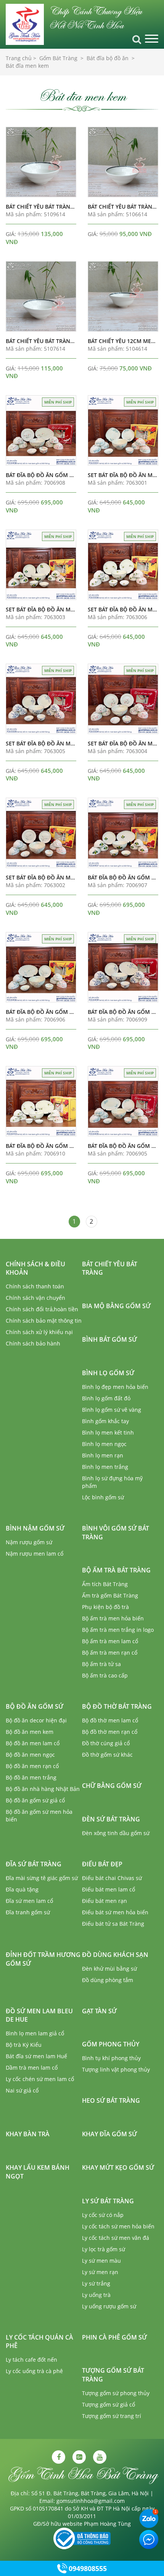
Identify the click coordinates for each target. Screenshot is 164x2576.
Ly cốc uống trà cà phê (34, 2371)
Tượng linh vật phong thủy (116, 2069)
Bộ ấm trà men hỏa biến (113, 1618)
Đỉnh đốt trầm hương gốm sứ (43, 1959)
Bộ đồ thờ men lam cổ (110, 1720)
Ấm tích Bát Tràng (105, 1584)
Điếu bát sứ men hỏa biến (115, 1912)
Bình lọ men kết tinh (108, 1432)
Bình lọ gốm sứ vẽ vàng (112, 1410)
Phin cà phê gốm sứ (114, 2337)
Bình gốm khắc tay (105, 1421)
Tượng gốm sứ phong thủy (116, 2393)
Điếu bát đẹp (102, 1864)
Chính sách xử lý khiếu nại (39, 1332)
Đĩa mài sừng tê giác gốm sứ (42, 1878)
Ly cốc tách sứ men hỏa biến (118, 2226)
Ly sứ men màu (101, 2261)
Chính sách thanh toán (35, 1286)
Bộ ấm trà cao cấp (105, 1675)
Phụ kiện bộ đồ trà (105, 1607)
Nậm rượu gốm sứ (29, 1542)
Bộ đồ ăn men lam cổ (33, 1743)
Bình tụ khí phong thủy (111, 2058)
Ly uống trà (96, 2295)
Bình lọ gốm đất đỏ (106, 1398)
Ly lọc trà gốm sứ (104, 2249)
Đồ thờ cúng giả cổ (106, 1743)
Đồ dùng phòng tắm (108, 1980)
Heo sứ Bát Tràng (111, 2100)
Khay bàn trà (28, 2134)
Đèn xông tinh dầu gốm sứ (116, 1833)
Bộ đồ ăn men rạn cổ (32, 1766)
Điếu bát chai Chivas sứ (112, 1878)
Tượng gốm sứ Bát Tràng (113, 2375)
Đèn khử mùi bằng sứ (109, 1969)
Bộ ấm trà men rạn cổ (110, 1653)
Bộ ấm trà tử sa (101, 1664)
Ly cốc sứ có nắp (103, 2215)
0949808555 (88, 2568)
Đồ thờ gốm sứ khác (107, 1755)
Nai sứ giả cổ (22, 2090)
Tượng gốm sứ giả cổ (109, 2404)
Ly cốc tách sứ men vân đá (116, 2238)
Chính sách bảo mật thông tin (44, 1321)
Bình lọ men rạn (103, 1455)
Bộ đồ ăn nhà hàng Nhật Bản (43, 1789)
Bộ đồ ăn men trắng (31, 1777)
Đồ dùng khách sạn (115, 1955)
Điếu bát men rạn (105, 1901)
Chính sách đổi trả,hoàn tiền (42, 1309)
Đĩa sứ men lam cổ (29, 1901)
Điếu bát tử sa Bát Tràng (113, 1924)
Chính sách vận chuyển (35, 1298)
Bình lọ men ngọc (104, 1444)
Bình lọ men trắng (105, 1467)
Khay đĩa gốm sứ (109, 2134)
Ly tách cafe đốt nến (31, 2360)
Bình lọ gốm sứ (108, 1373)
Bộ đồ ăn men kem (30, 1732)
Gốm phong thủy (111, 2044)
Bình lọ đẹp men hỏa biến (115, 1387)
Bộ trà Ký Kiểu (24, 2045)
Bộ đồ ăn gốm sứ (35, 1706)
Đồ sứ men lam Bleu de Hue (39, 2015)
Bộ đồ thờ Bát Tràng (117, 1706)
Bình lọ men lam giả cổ (35, 2033)
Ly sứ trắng (96, 2283)
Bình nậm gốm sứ (35, 1528)
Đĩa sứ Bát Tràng (34, 1864)
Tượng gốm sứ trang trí (112, 2416)
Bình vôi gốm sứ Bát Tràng (116, 1533)
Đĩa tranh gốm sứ (28, 1912)
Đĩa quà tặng (22, 1889)
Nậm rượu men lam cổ (35, 1554)
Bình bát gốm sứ (109, 1339)
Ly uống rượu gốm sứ (109, 2306)
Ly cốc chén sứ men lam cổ (40, 2079)
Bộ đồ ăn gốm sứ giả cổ (35, 1800)
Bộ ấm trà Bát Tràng (116, 1570)
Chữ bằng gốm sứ (112, 1786)
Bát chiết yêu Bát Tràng (110, 1268)
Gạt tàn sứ (99, 2011)
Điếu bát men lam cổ (109, 1889)
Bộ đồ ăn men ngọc (30, 1755)
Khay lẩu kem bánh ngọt (38, 2172)
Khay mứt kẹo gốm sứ (118, 2167)
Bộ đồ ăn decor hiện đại (36, 1720)
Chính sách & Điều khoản (35, 1268)
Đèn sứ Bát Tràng (111, 1819)
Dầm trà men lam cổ (32, 2068)
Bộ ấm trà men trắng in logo (118, 1630)
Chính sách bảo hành (33, 1343)
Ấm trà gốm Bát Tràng (110, 1595)
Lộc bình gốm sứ (103, 1497)
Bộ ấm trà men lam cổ (110, 1641)
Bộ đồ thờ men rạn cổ (110, 1732)
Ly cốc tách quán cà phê (39, 2342)
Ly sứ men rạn (100, 2272)
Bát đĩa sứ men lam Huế (36, 2056)
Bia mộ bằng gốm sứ (116, 1306)
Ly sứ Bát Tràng (108, 2201)
